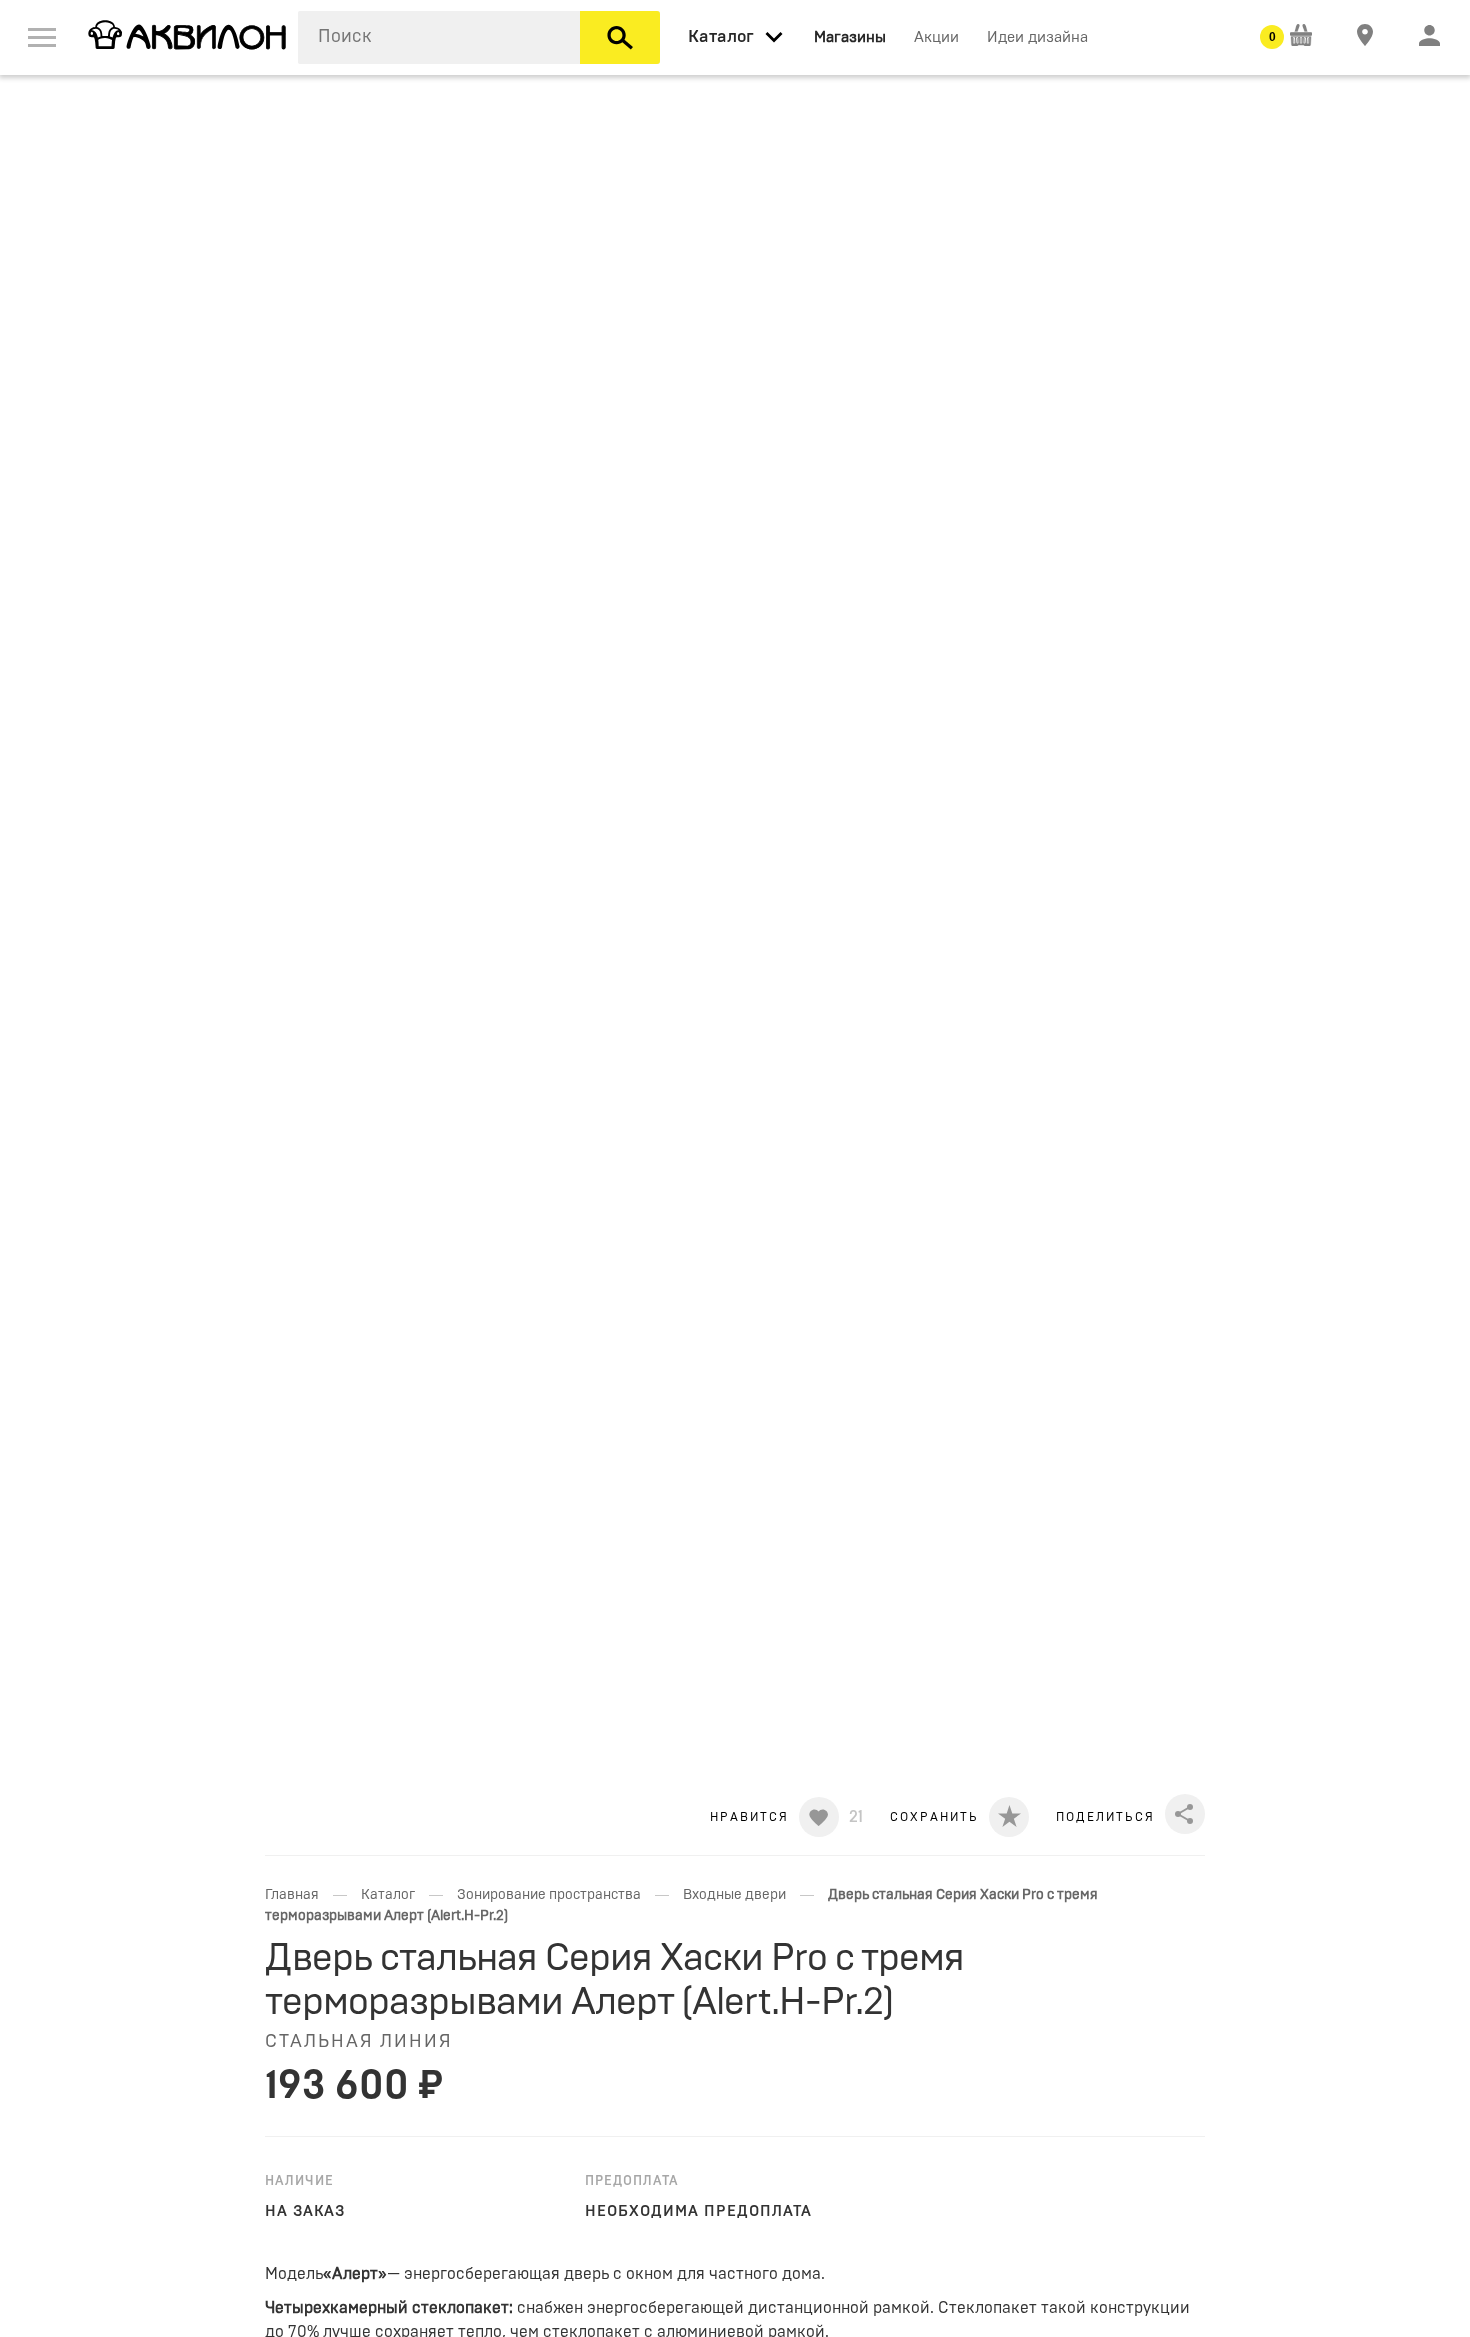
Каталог (388, 1895)
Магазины (850, 37)
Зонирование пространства (549, 1895)
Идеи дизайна (1037, 37)
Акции (936, 37)
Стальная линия (359, 2042)
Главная (292, 1895)
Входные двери (734, 1895)
